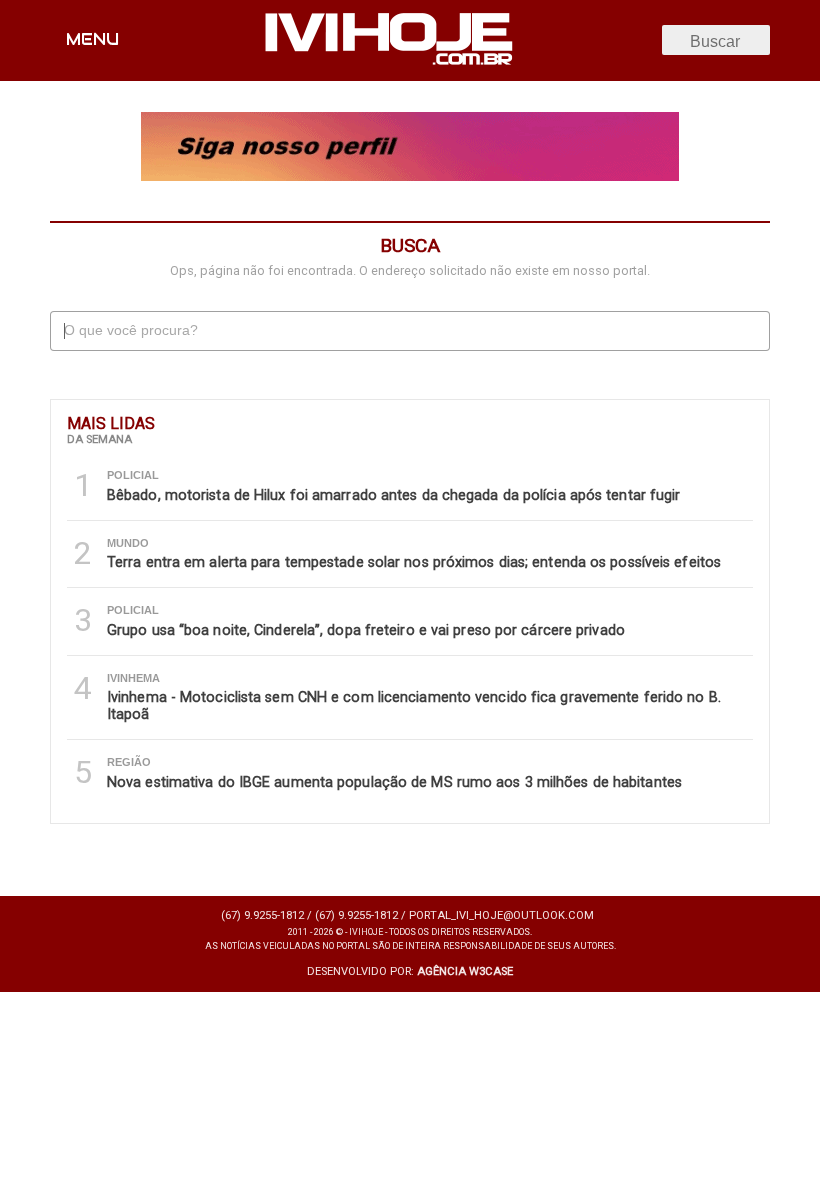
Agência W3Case (465, 971)
